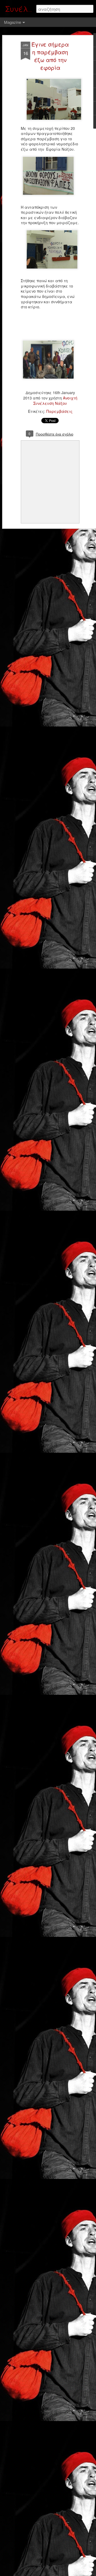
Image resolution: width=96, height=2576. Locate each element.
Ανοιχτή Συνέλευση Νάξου (55, 401)
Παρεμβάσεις (59, 411)
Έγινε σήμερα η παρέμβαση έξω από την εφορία (50, 56)
